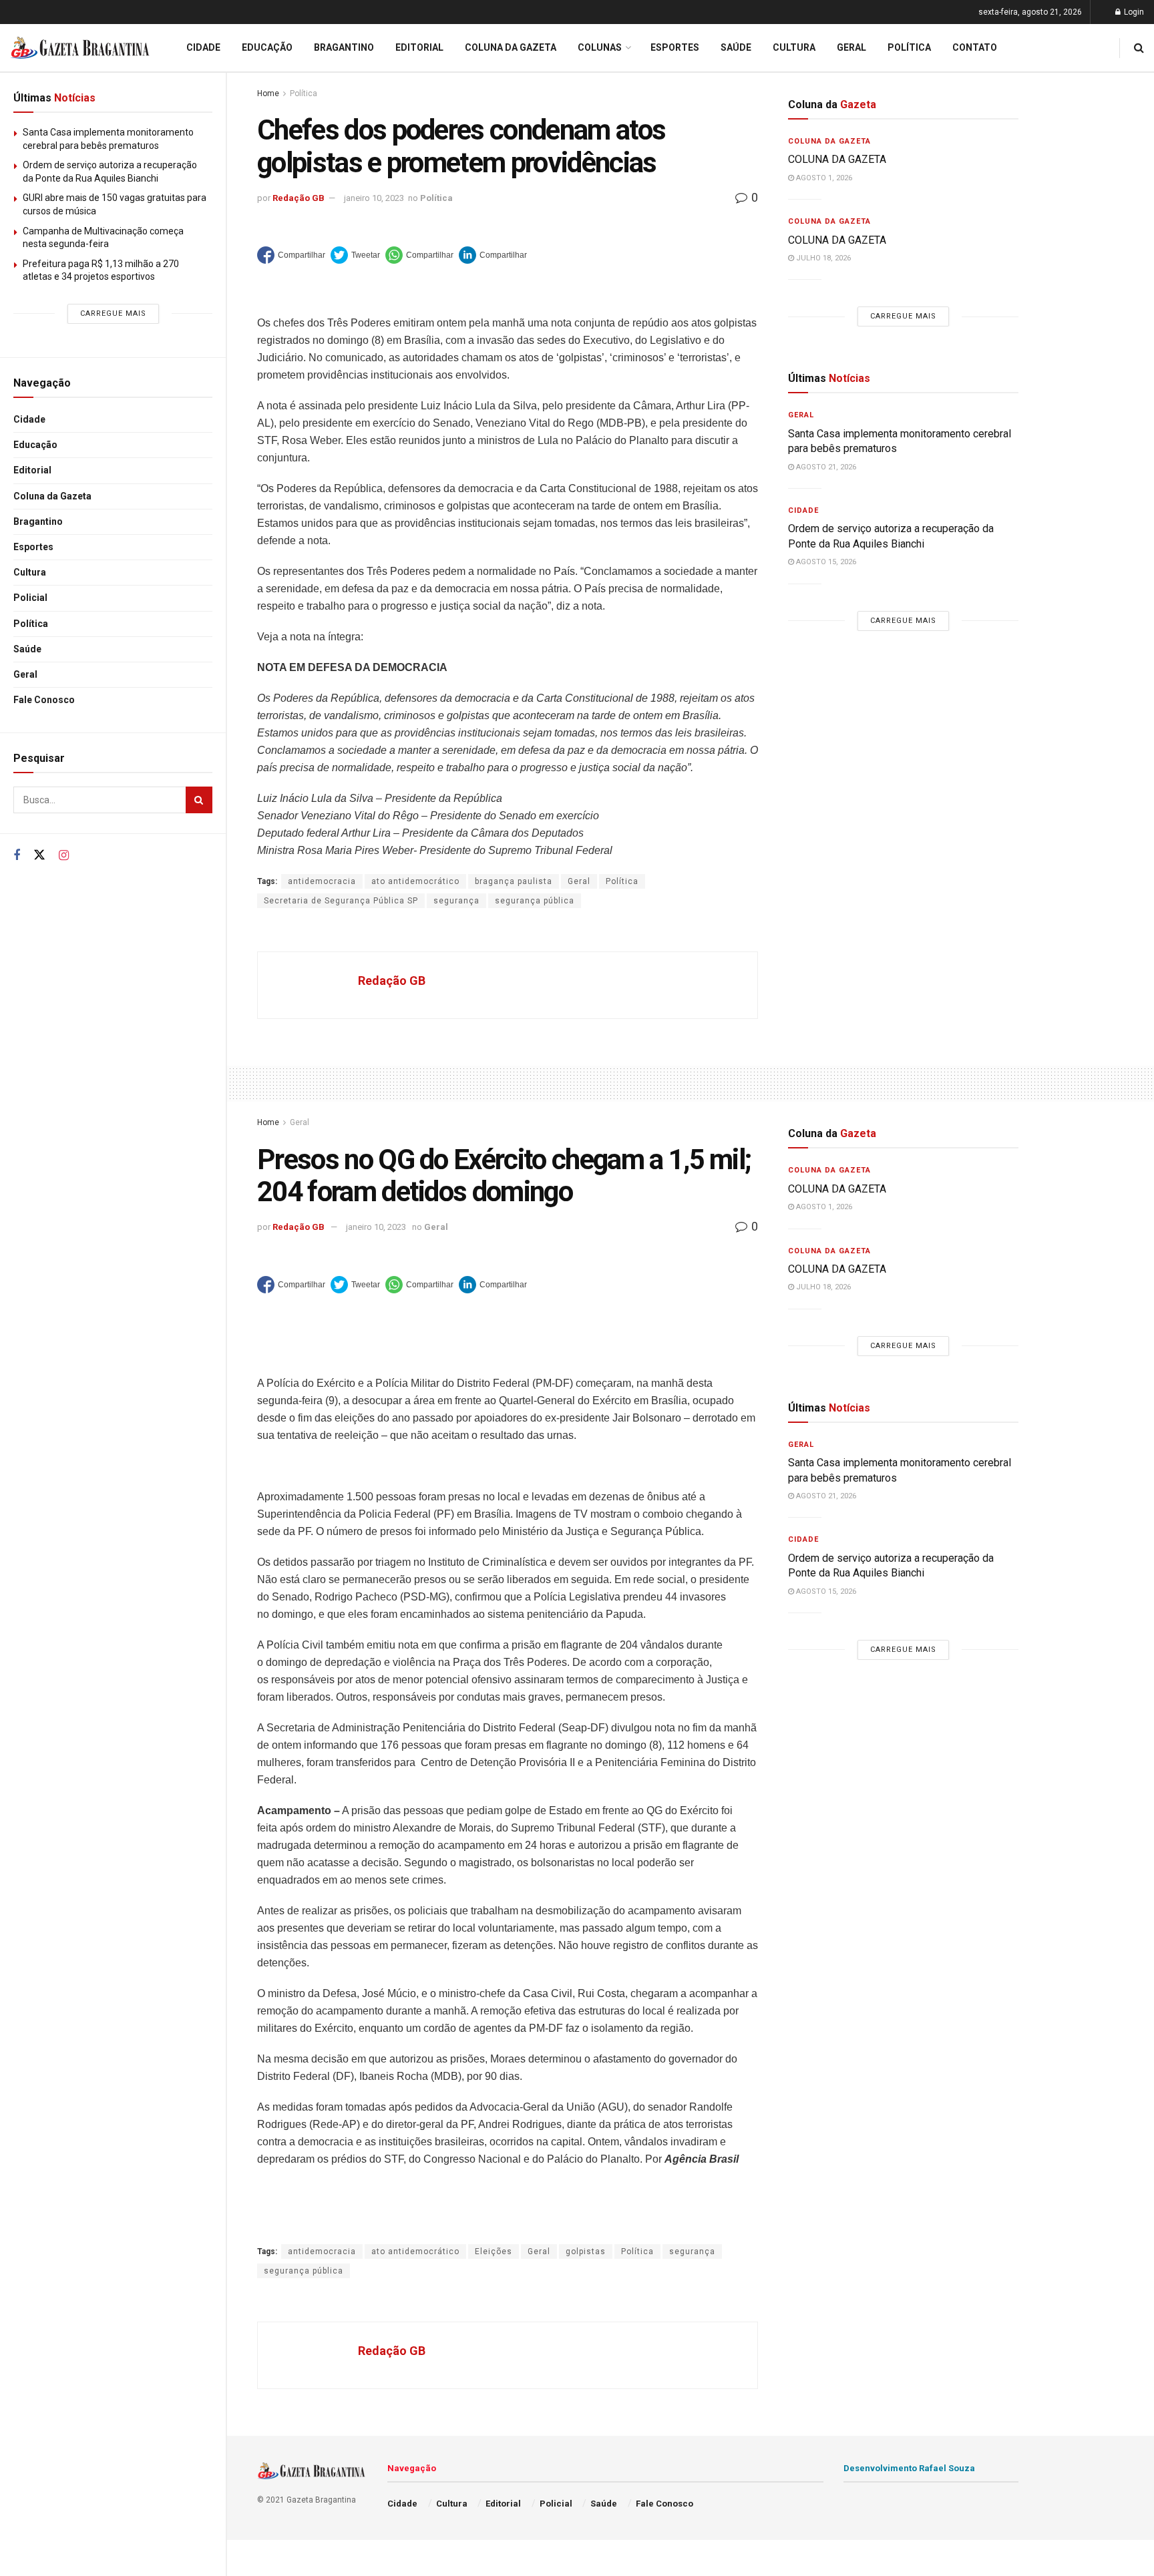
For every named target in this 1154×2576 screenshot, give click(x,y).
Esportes (33, 547)
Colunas (600, 47)
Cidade (29, 419)
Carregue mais (113, 313)
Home (268, 93)
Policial (30, 598)
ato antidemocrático (415, 881)
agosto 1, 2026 (823, 178)
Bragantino (38, 521)
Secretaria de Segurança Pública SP (341, 901)
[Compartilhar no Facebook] (291, 255)
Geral (25, 674)
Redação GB (299, 198)
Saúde (27, 649)
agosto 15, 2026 (825, 562)
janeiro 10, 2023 (374, 198)
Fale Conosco (44, 700)
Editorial (32, 470)
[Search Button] (199, 800)
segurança (456, 901)
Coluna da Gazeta (52, 496)
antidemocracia (322, 881)
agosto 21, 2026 (825, 467)
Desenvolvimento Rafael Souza (909, 2468)
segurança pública (535, 901)
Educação (35, 445)
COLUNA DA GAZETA (838, 159)
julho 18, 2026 (822, 258)
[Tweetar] (355, 255)
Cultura (30, 572)
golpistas (586, 2251)
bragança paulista (514, 881)
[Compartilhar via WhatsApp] (419, 255)
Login (1133, 12)
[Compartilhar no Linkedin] (493, 255)
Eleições (494, 2251)
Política (31, 624)
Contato (975, 47)
